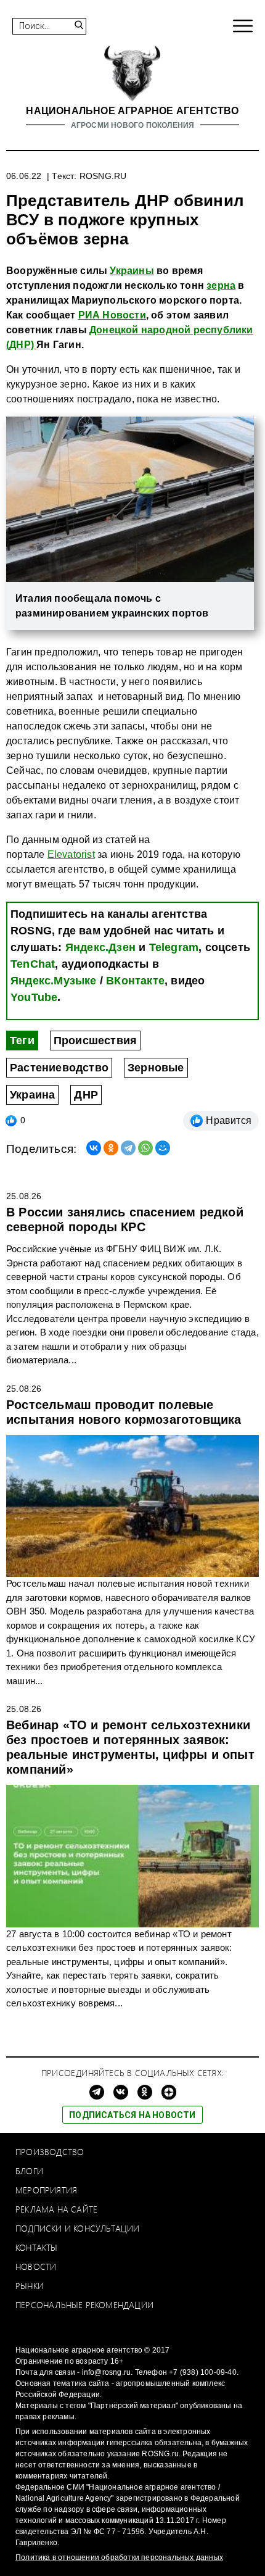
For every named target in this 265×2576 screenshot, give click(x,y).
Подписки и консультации (78, 2228)
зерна (221, 285)
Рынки (30, 2286)
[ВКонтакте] (94, 1148)
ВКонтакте (135, 981)
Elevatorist (71, 854)
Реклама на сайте (56, 2209)
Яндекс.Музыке (54, 981)
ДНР (86, 1095)
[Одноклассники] (111, 1148)
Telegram (174, 947)
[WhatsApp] (145, 1148)
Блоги (29, 2171)
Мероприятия (46, 2190)
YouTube (34, 997)
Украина (32, 1095)
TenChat (33, 964)
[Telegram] (128, 1148)
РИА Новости (112, 315)
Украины (132, 271)
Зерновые (156, 1068)
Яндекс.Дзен (100, 947)
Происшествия (95, 1041)
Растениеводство (59, 1068)
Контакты (37, 2247)
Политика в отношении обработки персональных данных (119, 2557)
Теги (22, 1041)
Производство (50, 2152)
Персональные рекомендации (84, 2305)
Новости (36, 2266)
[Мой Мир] (163, 1148)
